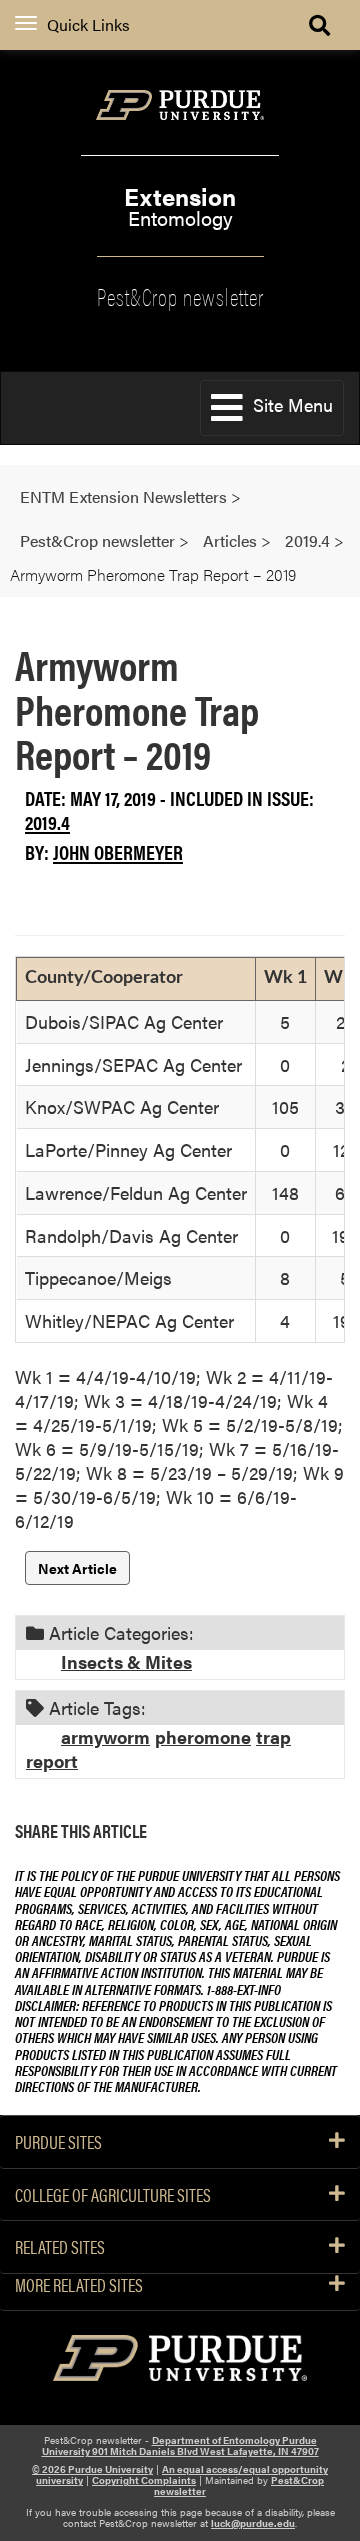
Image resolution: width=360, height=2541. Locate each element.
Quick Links (88, 24)
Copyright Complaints (144, 2480)
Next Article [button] (77, 1568)
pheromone (203, 1736)
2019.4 (47, 821)
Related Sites (60, 2247)
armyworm (105, 1736)
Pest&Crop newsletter (180, 295)
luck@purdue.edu (253, 2523)
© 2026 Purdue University (92, 2469)
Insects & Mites (126, 1661)
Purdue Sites (58, 2142)
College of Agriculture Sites (113, 2195)
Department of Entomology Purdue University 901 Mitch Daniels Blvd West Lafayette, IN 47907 (180, 2445)
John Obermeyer (118, 851)
